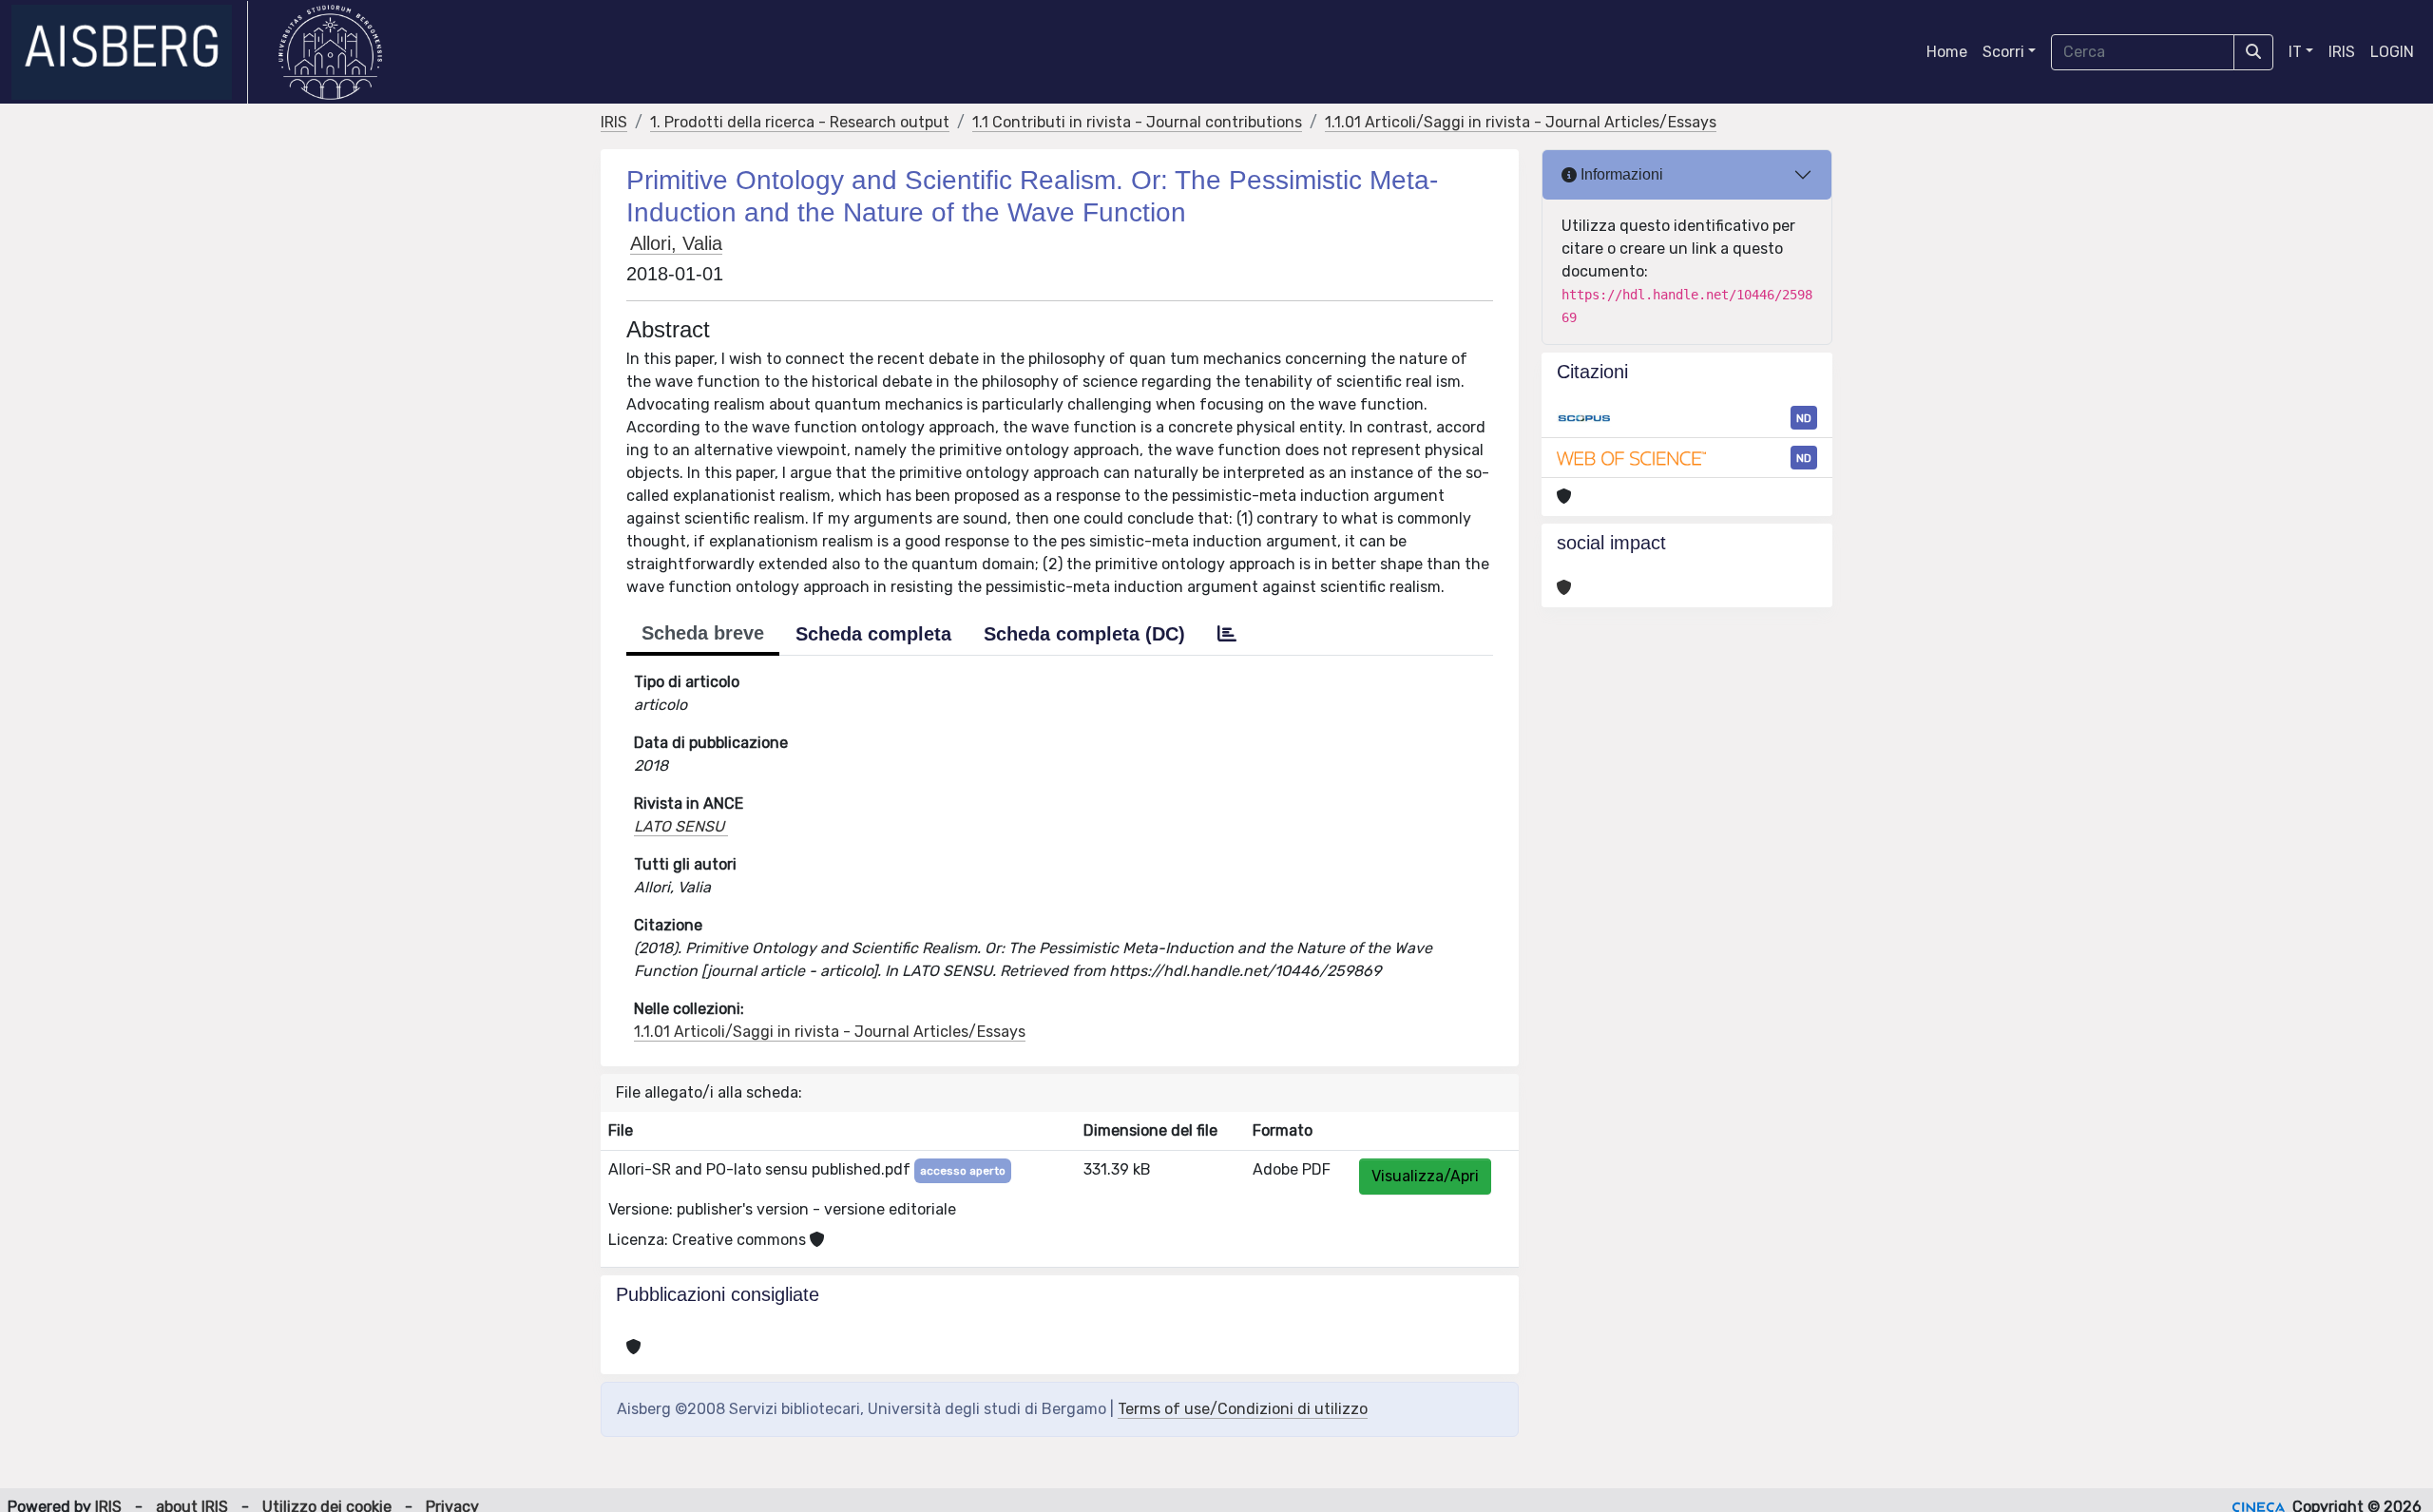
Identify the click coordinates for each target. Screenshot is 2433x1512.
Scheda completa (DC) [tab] (1084, 634)
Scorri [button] (2003, 52)
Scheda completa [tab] (873, 634)
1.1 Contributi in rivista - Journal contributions (1137, 122)
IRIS (2342, 52)
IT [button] (2295, 52)
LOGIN (2392, 52)
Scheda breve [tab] (703, 633)
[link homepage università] (330, 52)
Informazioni (1620, 174)
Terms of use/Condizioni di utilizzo (1243, 1409)
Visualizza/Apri (1425, 1176)
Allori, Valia (676, 243)
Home (1947, 52)
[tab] (1227, 634)
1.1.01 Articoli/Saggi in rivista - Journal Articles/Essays (1521, 122)
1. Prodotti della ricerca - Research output (800, 122)
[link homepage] (130, 52)
